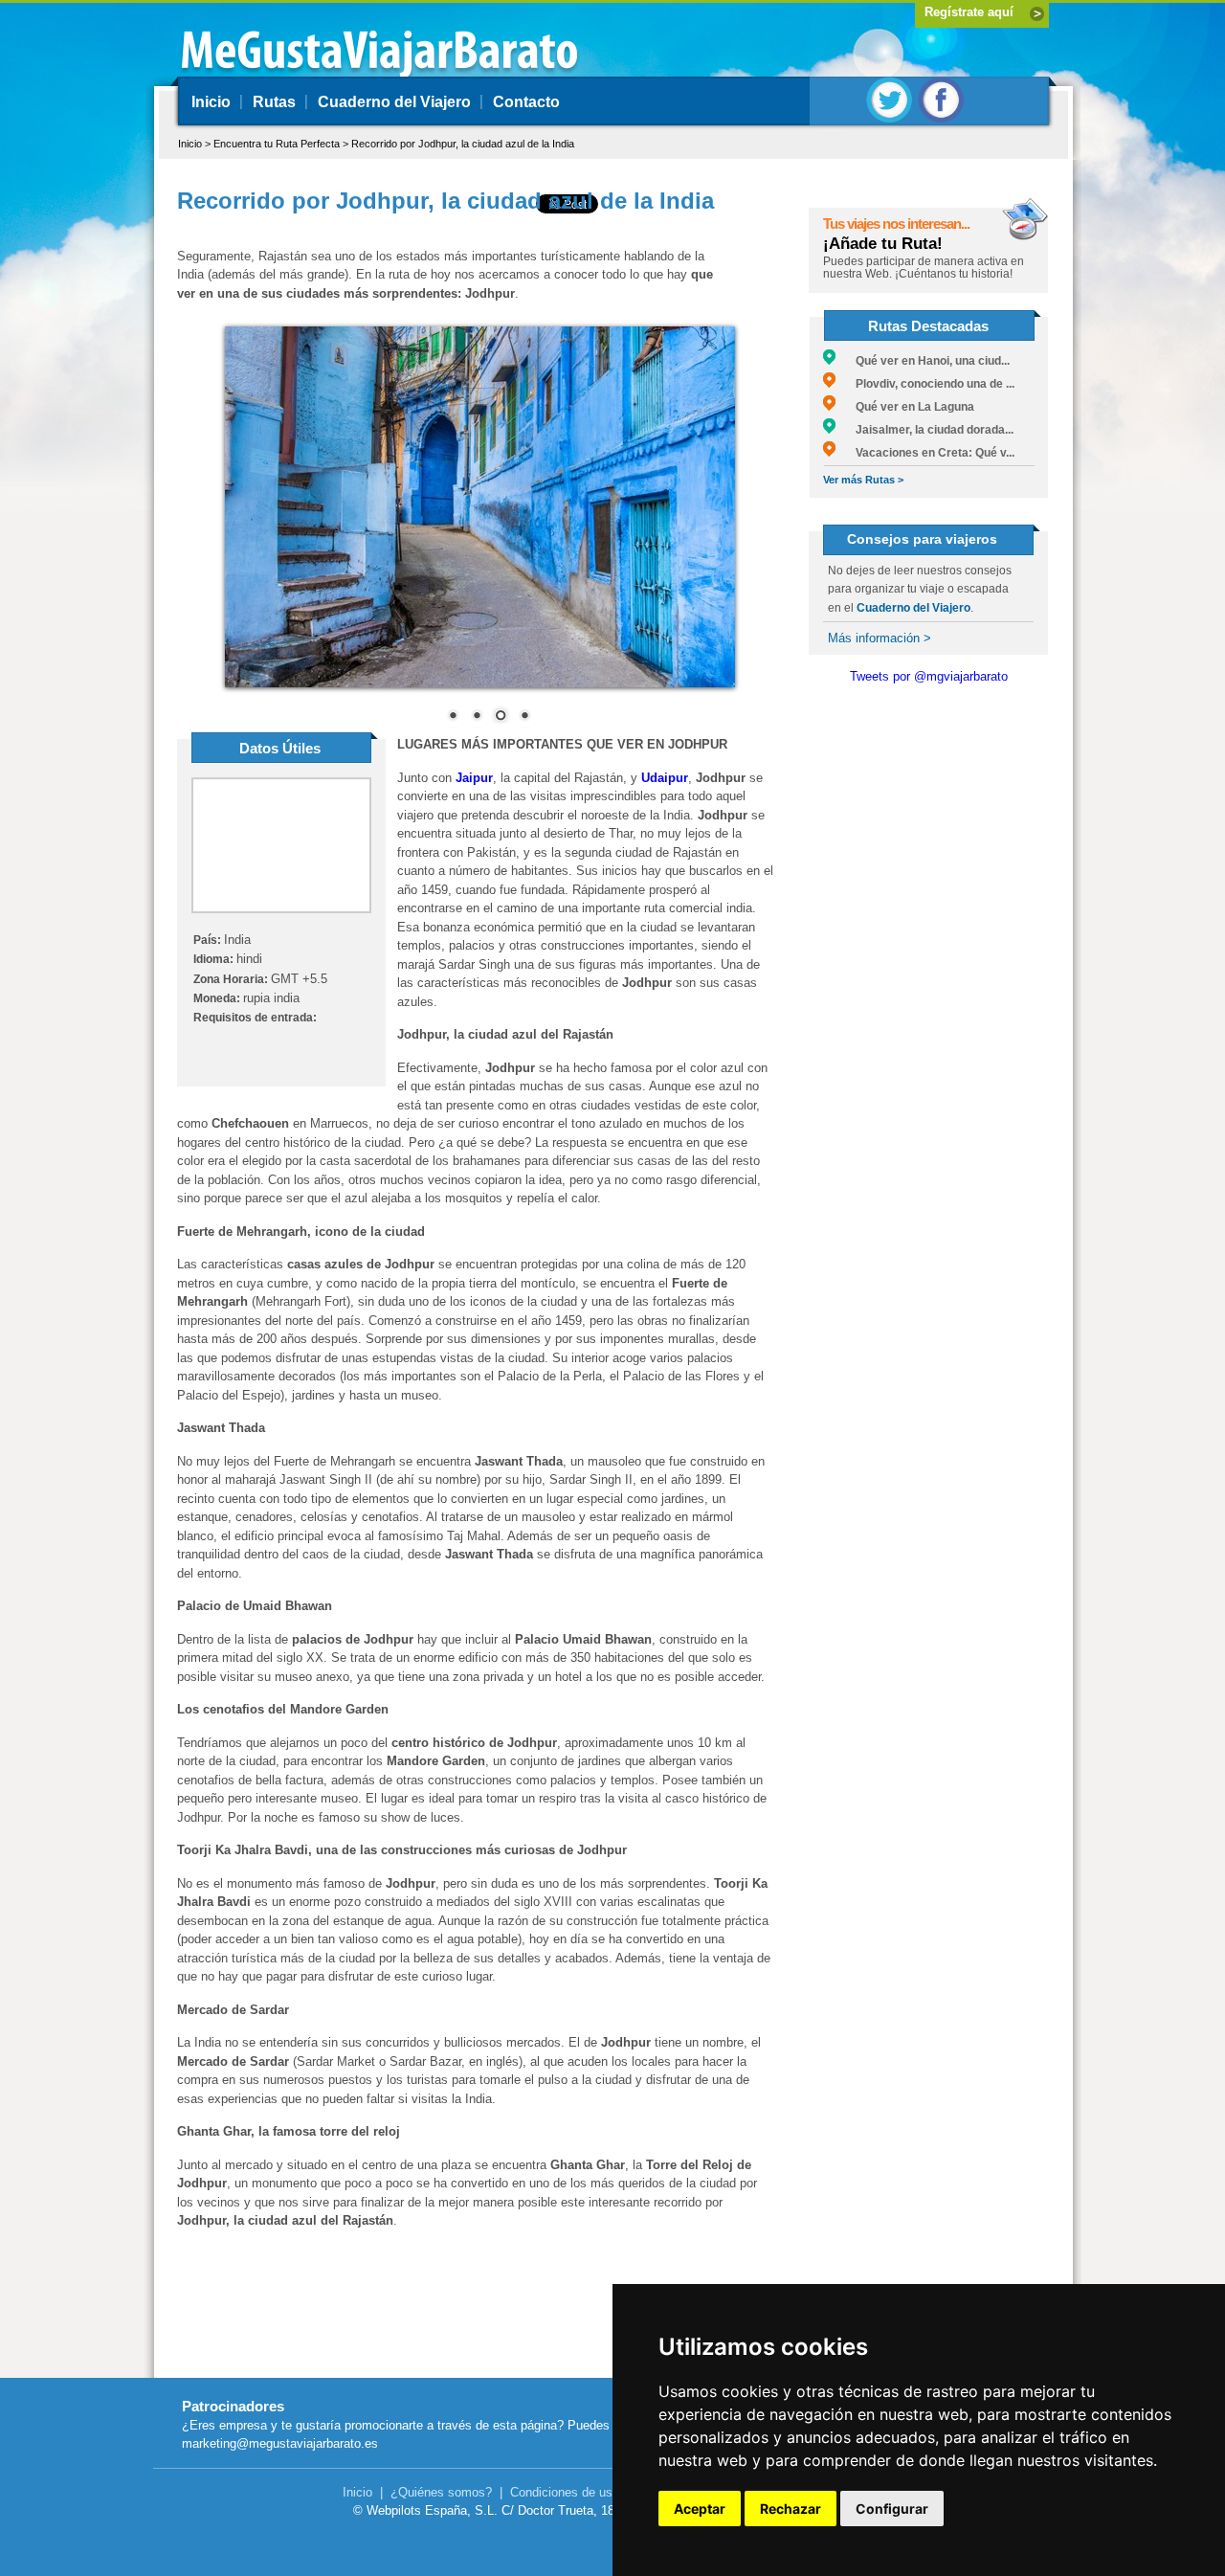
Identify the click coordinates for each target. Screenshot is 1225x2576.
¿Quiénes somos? (441, 2492)
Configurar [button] (892, 2509)
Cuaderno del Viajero (394, 102)
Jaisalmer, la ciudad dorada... (924, 430)
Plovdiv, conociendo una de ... (925, 384)
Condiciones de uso (565, 2492)
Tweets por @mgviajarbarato (929, 676)
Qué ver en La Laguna (905, 407)
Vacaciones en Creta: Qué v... (925, 453)
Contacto (526, 102)
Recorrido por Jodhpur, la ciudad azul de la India (463, 144)
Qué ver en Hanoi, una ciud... (923, 361)
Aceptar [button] (700, 2509)
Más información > (880, 638)
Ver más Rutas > (863, 480)
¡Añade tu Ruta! (883, 244)
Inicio (211, 102)
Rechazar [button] (791, 2509)
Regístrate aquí (969, 12)
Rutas (274, 102)
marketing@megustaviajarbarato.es (280, 2443)
